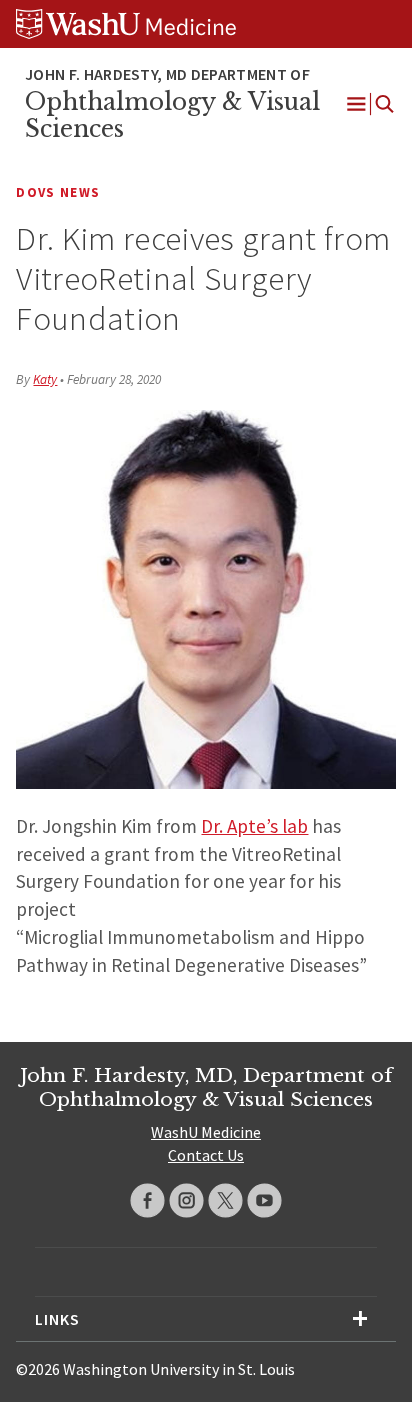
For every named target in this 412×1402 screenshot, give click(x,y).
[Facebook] (147, 1200)
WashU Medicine (206, 1132)
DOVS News (58, 192)
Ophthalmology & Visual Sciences (172, 116)
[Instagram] (186, 1200)
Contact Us (206, 1155)
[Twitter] (225, 1200)
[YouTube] (264, 1200)
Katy (45, 379)
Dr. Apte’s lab (254, 826)
